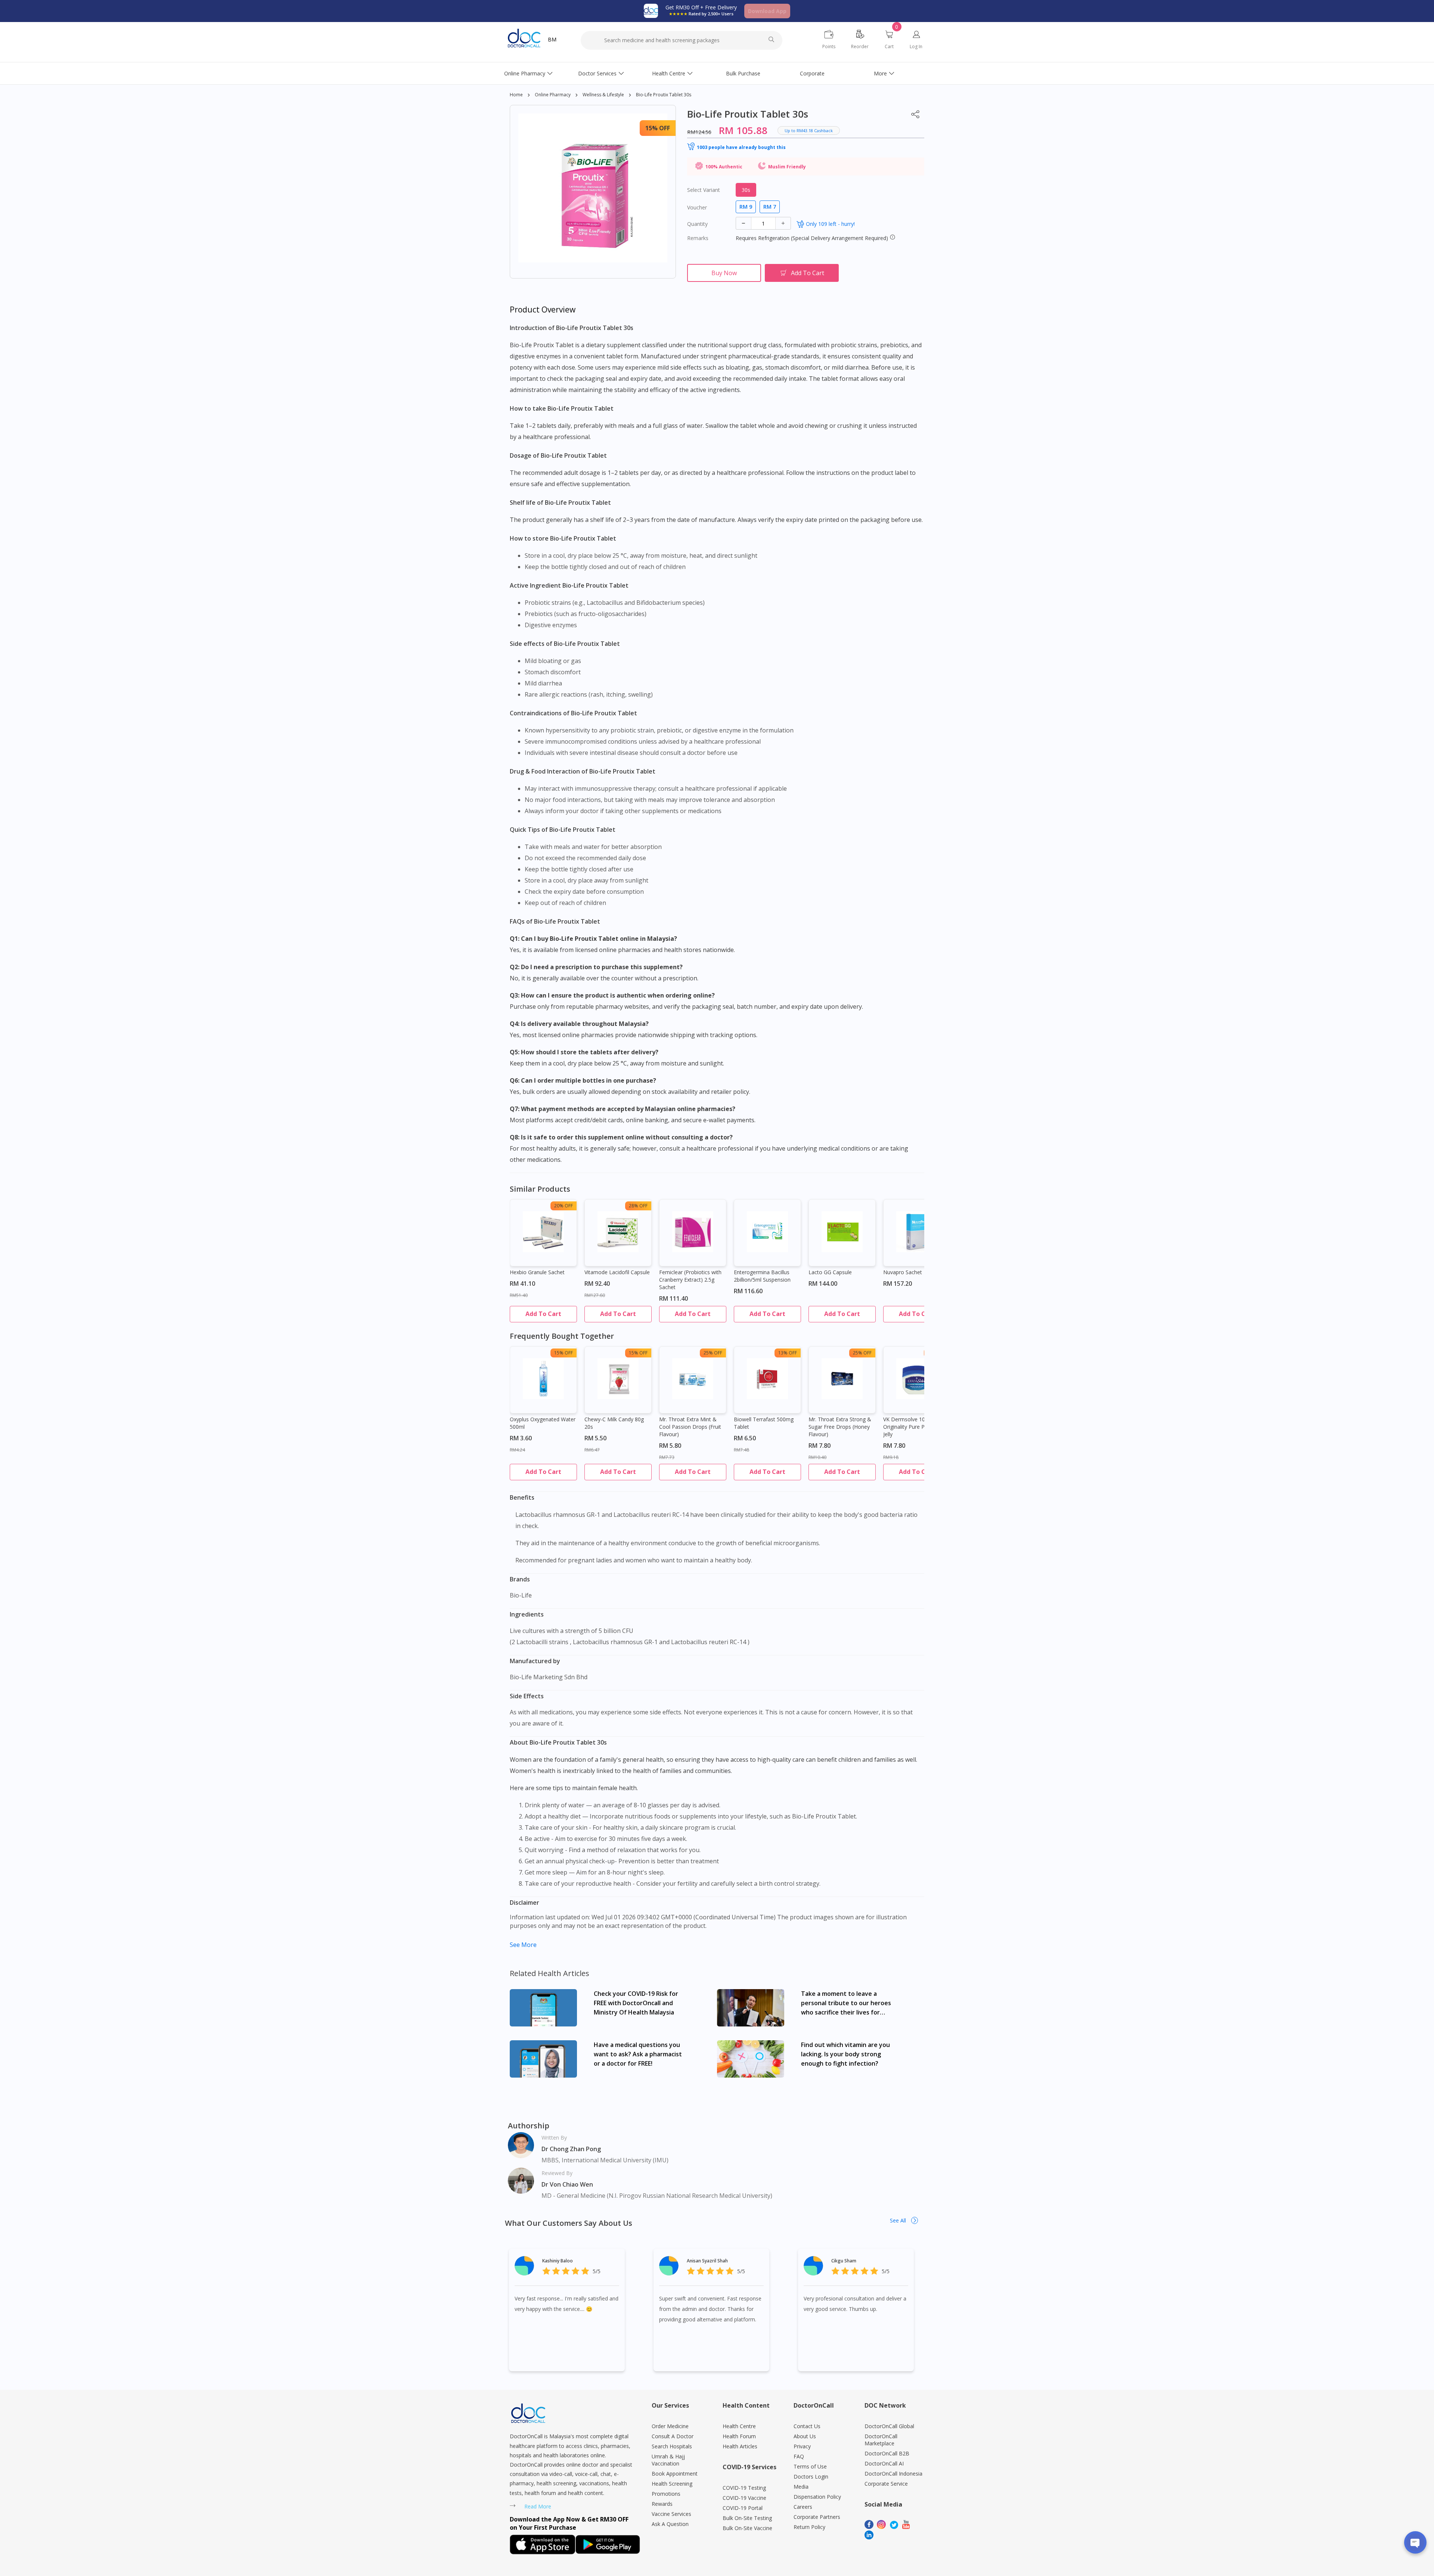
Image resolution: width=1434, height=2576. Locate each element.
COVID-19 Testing (744, 2488)
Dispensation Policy (817, 2497)
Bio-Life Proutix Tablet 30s (664, 95)
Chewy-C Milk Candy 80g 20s (614, 1423)
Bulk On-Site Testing (747, 2518)
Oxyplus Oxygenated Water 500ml (543, 1423)
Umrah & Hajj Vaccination (668, 2460)
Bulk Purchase (743, 73)
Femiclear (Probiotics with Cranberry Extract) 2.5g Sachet (690, 1280)
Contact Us (807, 2426)
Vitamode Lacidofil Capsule (617, 1272)
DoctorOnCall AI (884, 2463)
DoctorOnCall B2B (887, 2453)
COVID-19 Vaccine (744, 2498)
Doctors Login (811, 2477)
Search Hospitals (672, 2446)
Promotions (666, 2494)
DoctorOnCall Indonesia (893, 2474)
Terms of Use (810, 2466)
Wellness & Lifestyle (603, 95)
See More (523, 1945)
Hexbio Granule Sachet (537, 1272)
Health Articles (740, 2446)
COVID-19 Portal (743, 2508)
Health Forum (739, 2436)
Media (801, 2487)
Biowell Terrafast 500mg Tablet (764, 1423)
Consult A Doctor (673, 2436)
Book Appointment (675, 2474)
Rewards (662, 2504)
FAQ (799, 2456)
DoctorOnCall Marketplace (881, 2440)
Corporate (812, 73)
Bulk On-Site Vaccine (747, 2528)
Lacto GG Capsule (830, 1272)
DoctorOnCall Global (889, 2426)
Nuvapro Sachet (903, 1272)
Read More (538, 2506)
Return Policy (809, 2527)
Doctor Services (597, 73)
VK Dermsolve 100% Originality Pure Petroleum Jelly (915, 1427)
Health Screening (672, 2484)
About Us (805, 2436)
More (880, 73)
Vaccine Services (671, 2514)
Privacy (802, 2446)
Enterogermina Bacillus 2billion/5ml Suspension (762, 1276)
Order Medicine (670, 2426)
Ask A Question (670, 2524)
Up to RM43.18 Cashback (809, 130)
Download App (767, 11)
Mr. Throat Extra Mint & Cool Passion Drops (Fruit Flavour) (690, 1427)
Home (516, 95)
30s (746, 190)
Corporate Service (886, 2484)
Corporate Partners (817, 2517)
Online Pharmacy (525, 73)
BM (552, 39)
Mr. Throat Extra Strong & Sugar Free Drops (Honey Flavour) (840, 1427)
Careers (803, 2507)
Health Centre (669, 73)
